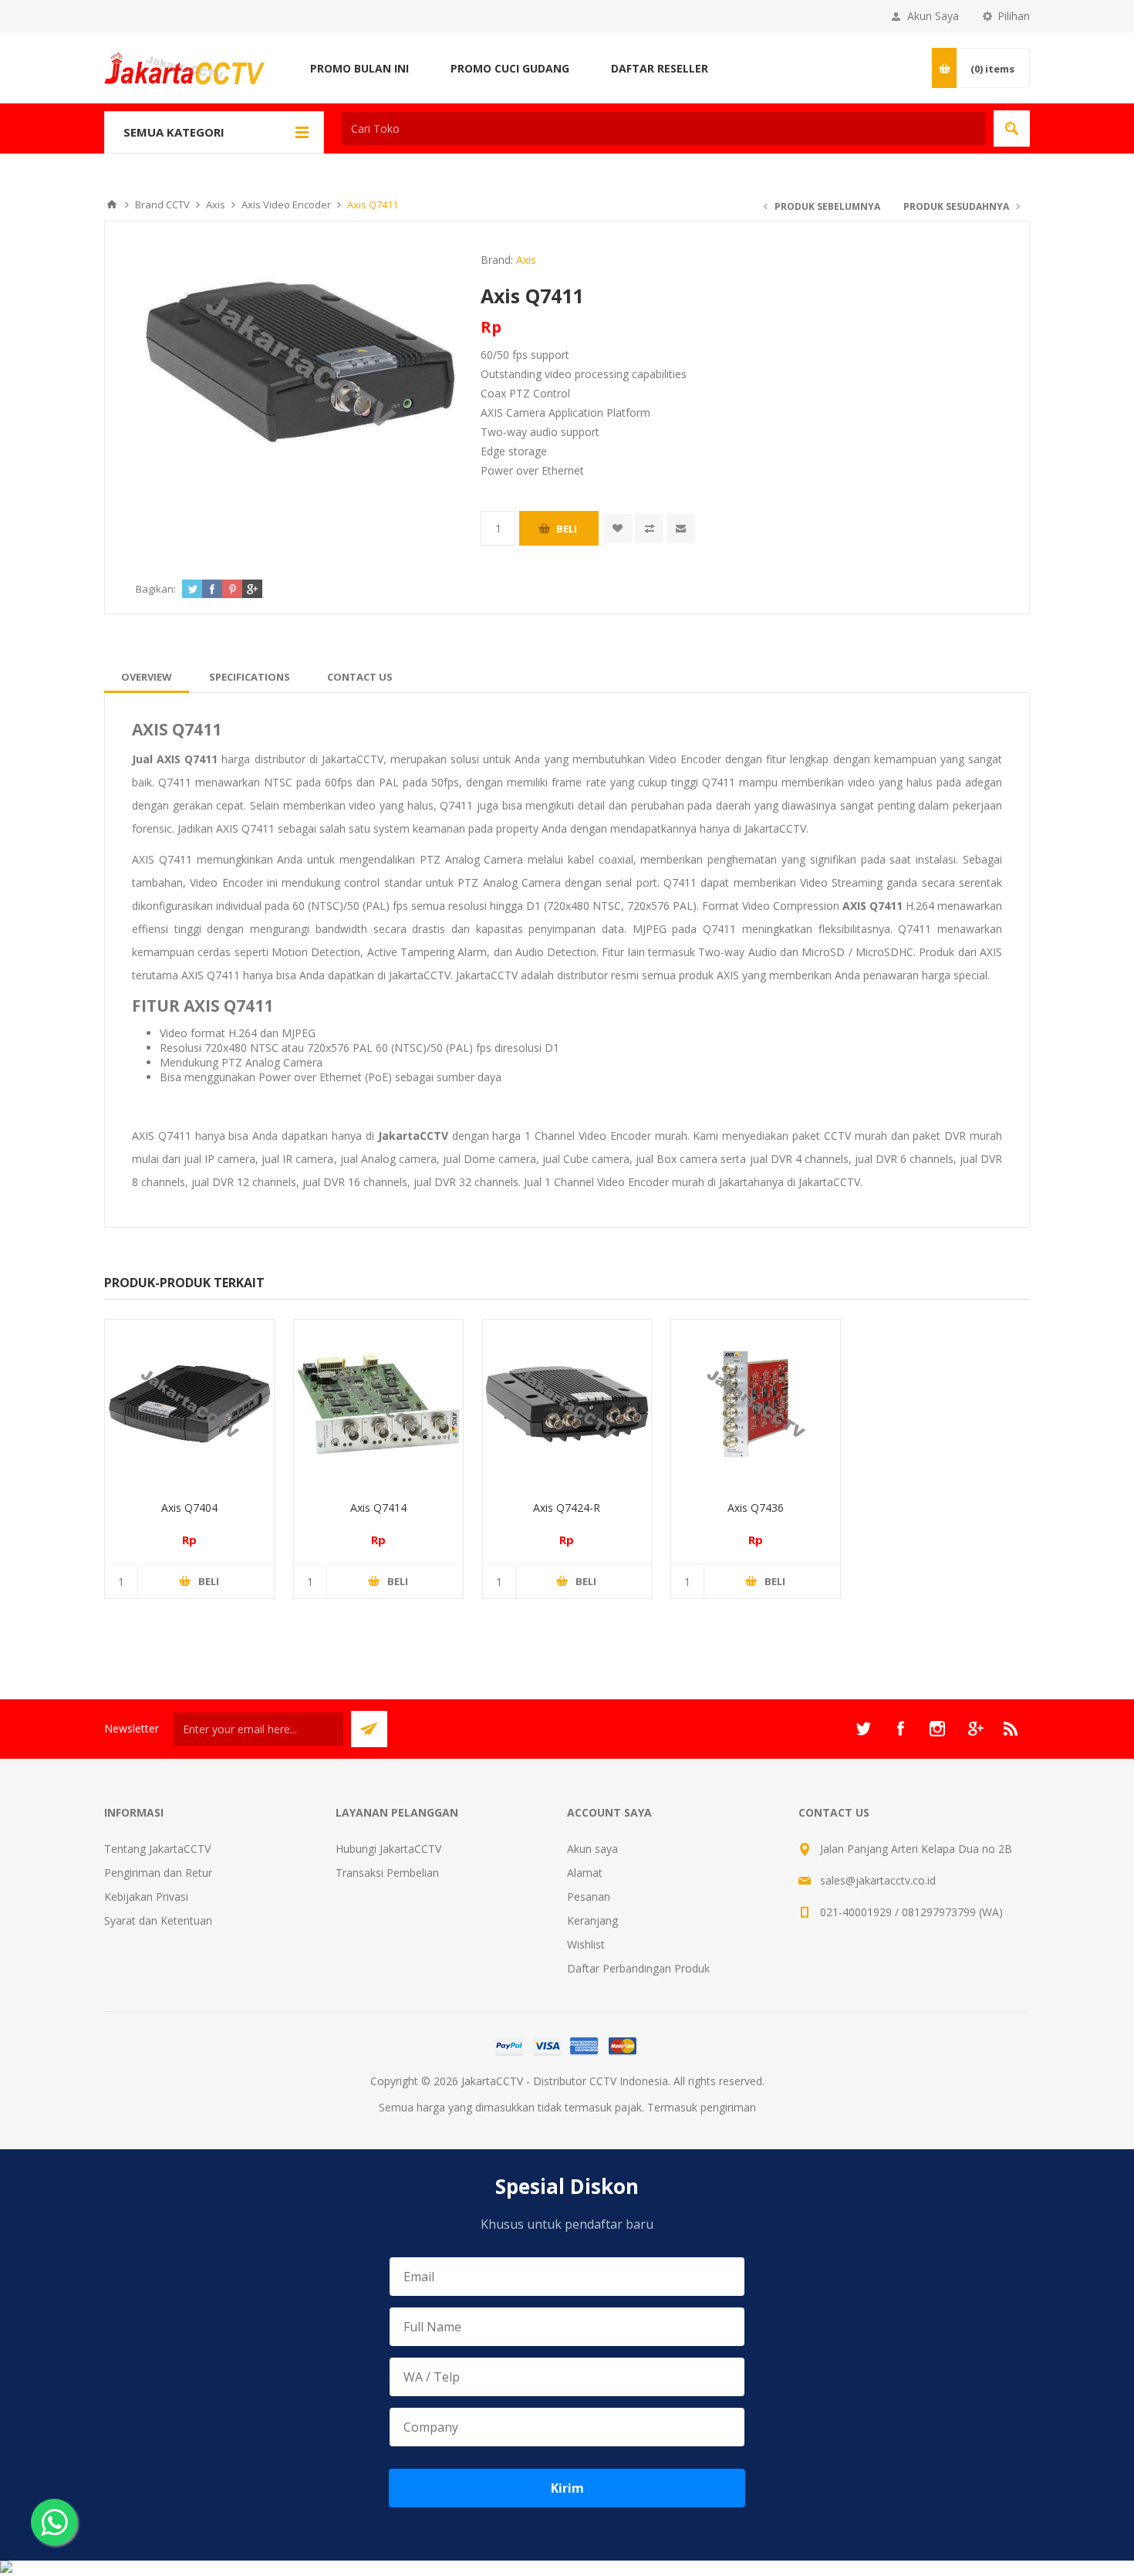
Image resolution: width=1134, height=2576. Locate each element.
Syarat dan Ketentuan (158, 1920)
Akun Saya (933, 16)
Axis (526, 260)
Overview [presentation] (147, 677)
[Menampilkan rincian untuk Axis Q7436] (756, 1404)
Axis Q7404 (189, 1508)
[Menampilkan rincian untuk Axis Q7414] (378, 1404)
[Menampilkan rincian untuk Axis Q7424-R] (567, 1404)
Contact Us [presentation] (360, 677)
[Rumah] (112, 205)
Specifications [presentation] (250, 677)
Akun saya (592, 1849)
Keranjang (592, 1920)
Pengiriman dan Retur (158, 1873)
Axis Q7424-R (567, 1508)
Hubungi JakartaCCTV (388, 1849)
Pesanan (589, 1897)
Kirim (567, 2488)
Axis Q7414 (378, 1508)
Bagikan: (156, 589)
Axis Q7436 (756, 1508)
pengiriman (728, 2107)
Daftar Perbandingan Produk (638, 1968)
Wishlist (586, 1944)
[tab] (147, 677)
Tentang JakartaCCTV (157, 1849)
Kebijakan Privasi (146, 1897)
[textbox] (664, 128)
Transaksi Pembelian (387, 1873)
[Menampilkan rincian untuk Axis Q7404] (189, 1404)
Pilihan (1014, 16)
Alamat (585, 1873)
